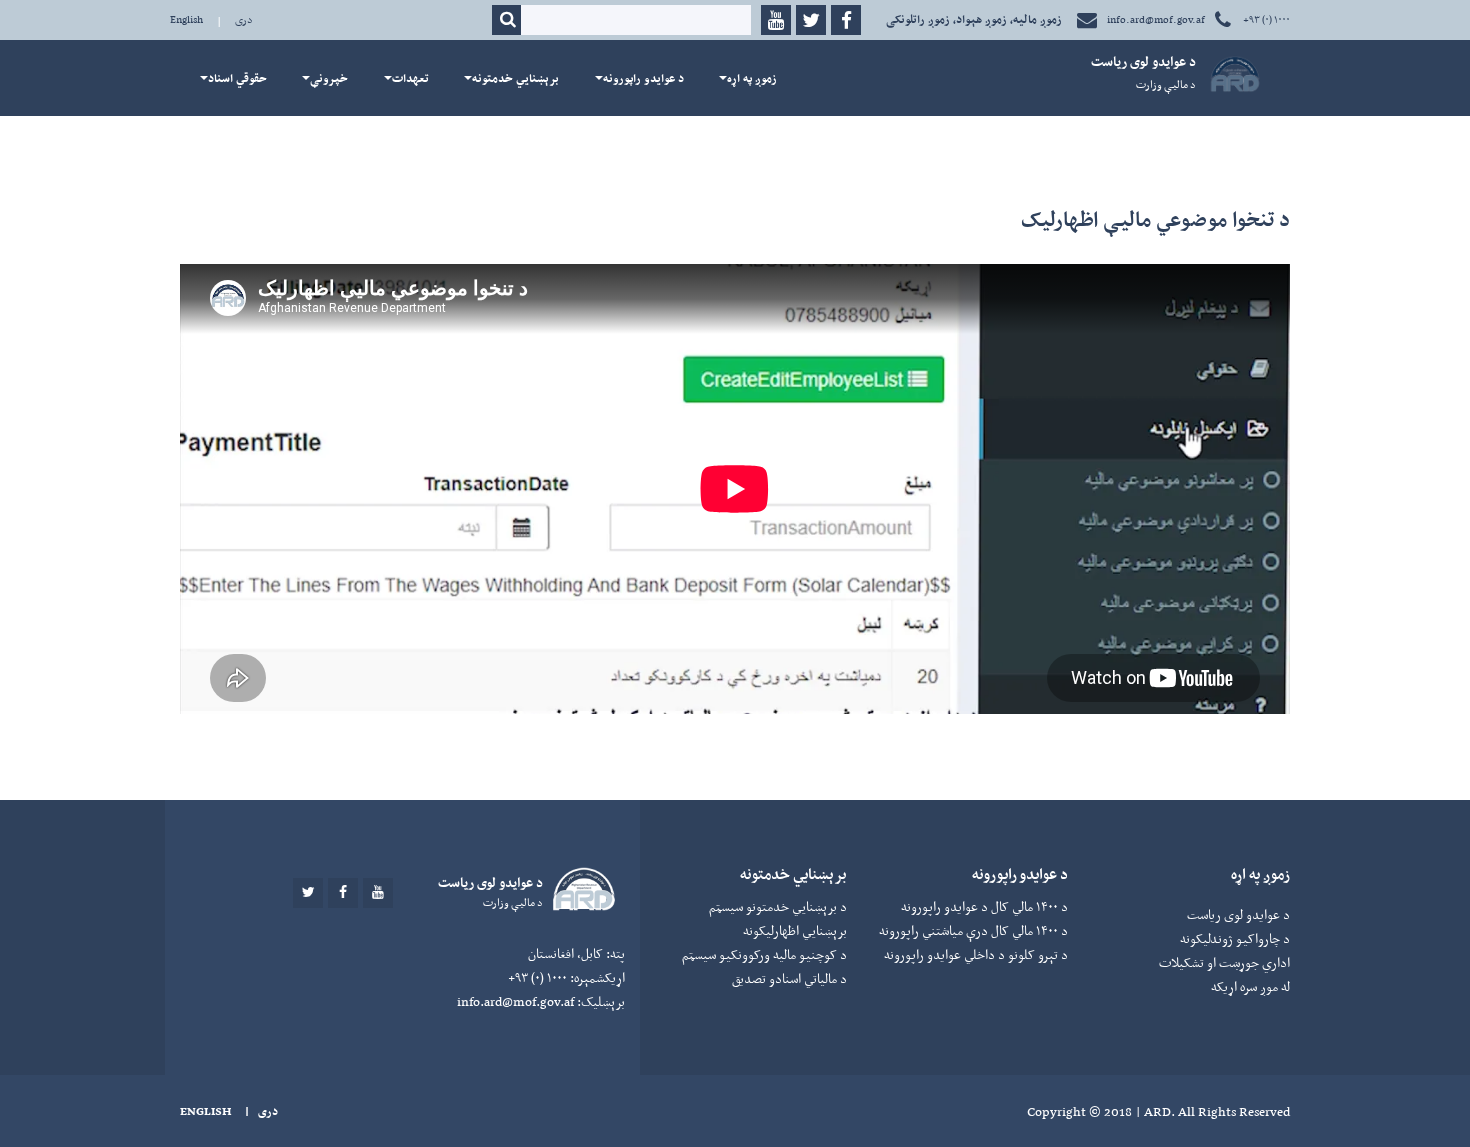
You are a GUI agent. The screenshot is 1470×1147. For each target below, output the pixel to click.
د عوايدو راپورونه (643, 78)
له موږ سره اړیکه (1250, 986)
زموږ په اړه (752, 78)
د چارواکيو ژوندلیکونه (1235, 938)
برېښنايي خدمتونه (515, 78)
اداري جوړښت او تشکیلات (1224, 962)
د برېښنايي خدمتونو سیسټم (778, 906)
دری (244, 19)
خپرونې (329, 78)
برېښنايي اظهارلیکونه (795, 930)
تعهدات (410, 78)
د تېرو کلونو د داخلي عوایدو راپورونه (976, 954)
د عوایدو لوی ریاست (1238, 914)
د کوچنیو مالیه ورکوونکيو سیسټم (764, 954)
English (186, 19)
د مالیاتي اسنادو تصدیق (789, 978)
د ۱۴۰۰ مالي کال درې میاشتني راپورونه (973, 930)
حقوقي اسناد (237, 78)
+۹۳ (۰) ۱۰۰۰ (1265, 19)
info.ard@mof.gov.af (1156, 19)
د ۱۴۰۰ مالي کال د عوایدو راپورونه (984, 906)
